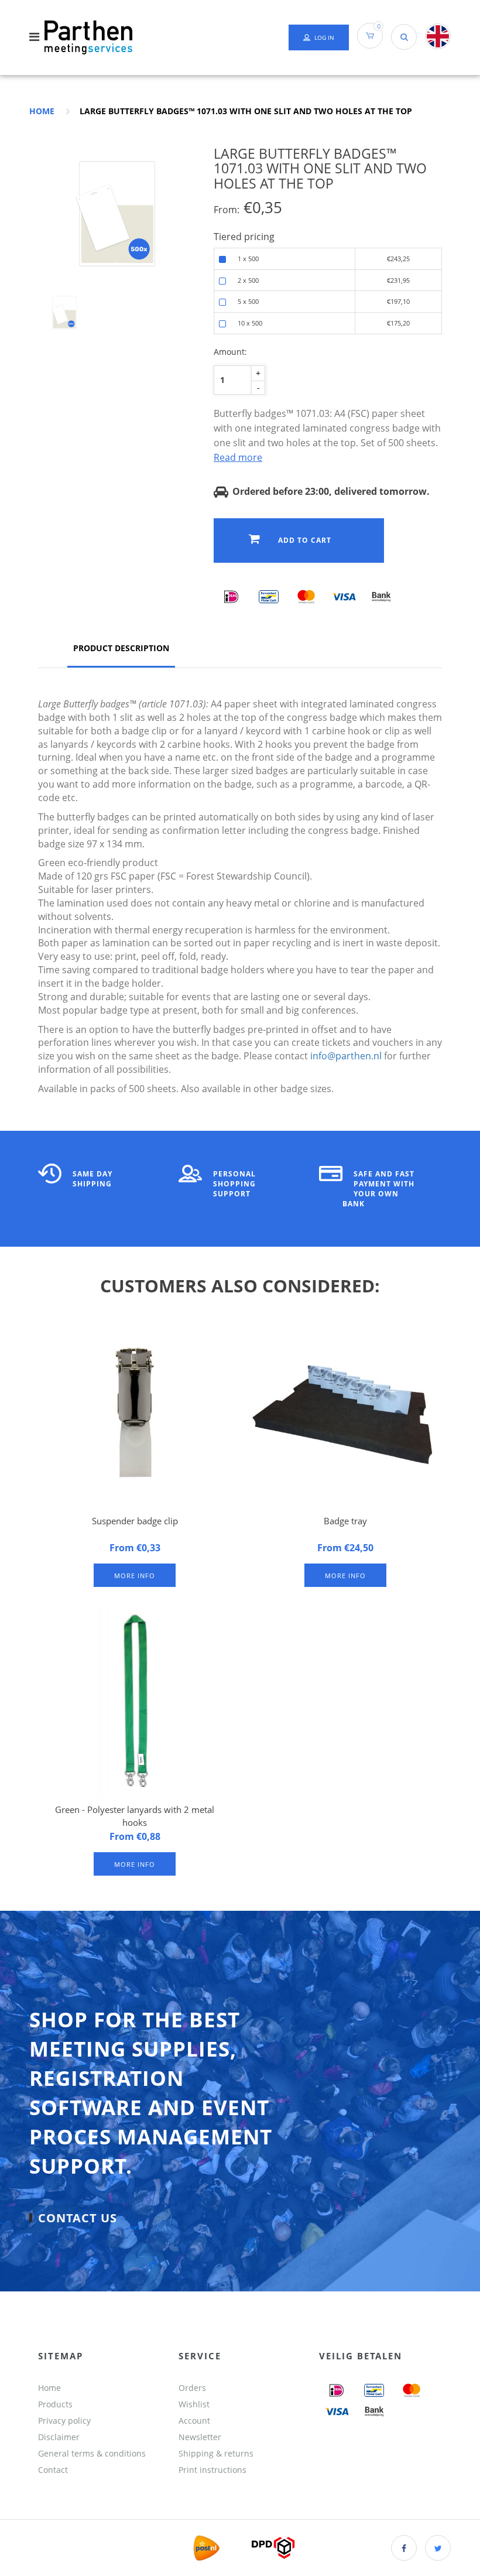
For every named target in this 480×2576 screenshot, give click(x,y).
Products (55, 2404)
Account (194, 2421)
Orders (192, 2388)
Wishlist (194, 2404)
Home (42, 111)
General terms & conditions (92, 2453)
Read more (238, 457)
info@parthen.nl (346, 1056)
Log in (324, 37)
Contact (53, 2470)
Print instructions (212, 2470)
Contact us (78, 2218)
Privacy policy (64, 2421)
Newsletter (200, 2437)
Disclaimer (59, 2437)
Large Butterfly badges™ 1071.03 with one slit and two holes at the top (246, 111)
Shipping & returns (216, 2453)
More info (135, 1576)
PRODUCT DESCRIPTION (121, 648)
